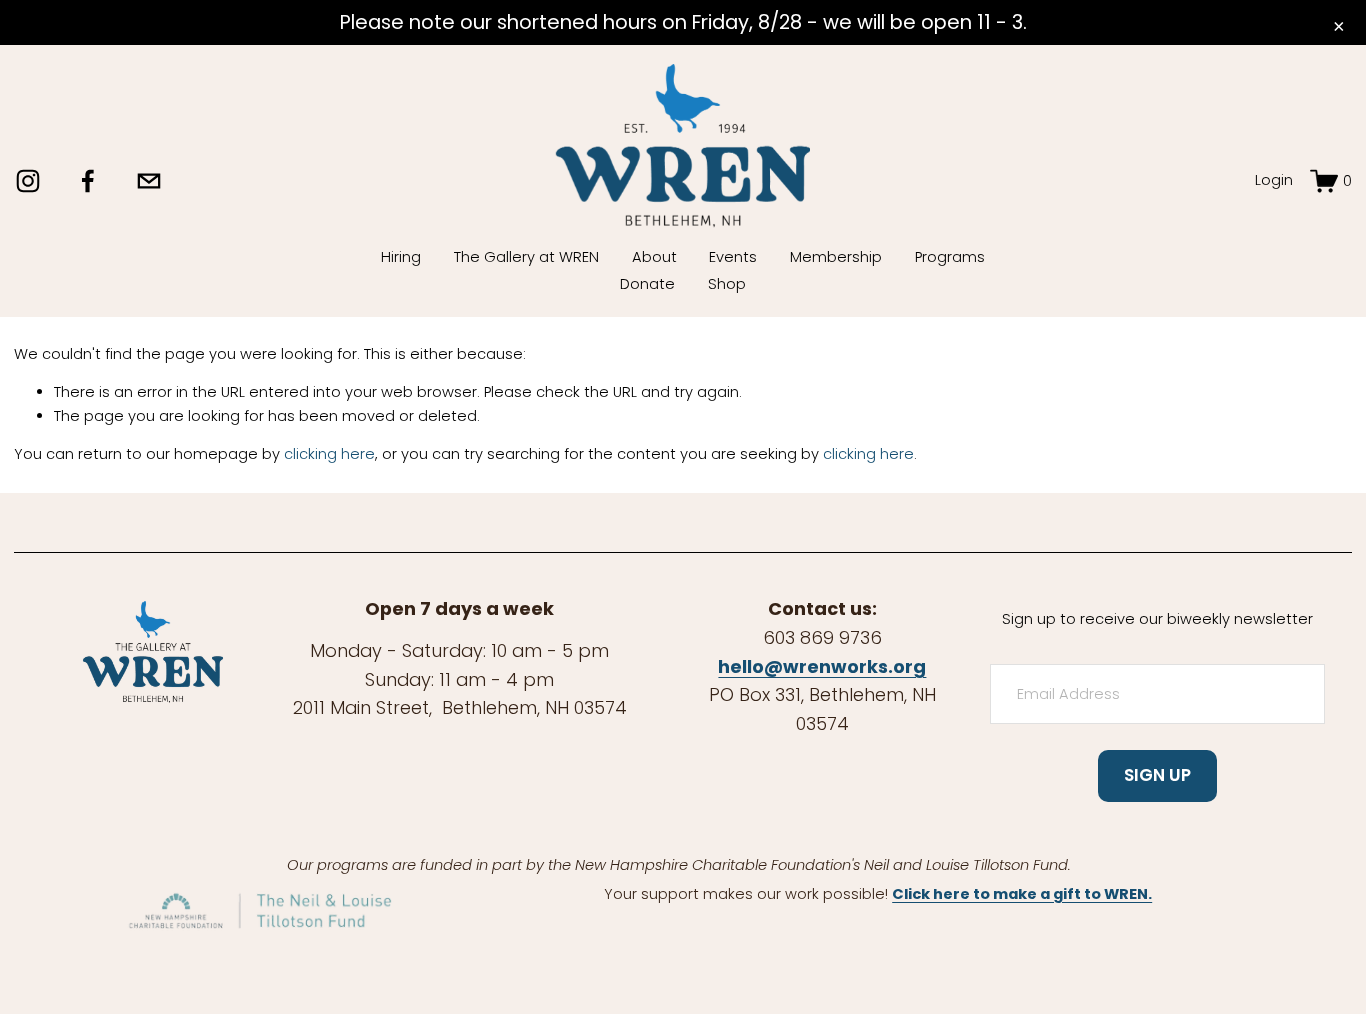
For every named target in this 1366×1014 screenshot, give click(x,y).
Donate (647, 284)
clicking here (329, 454)
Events (733, 257)
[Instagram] (28, 181)
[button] (1338, 27)
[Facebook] (88, 181)
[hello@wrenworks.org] (149, 181)
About (654, 257)
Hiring (401, 257)
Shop (727, 284)
